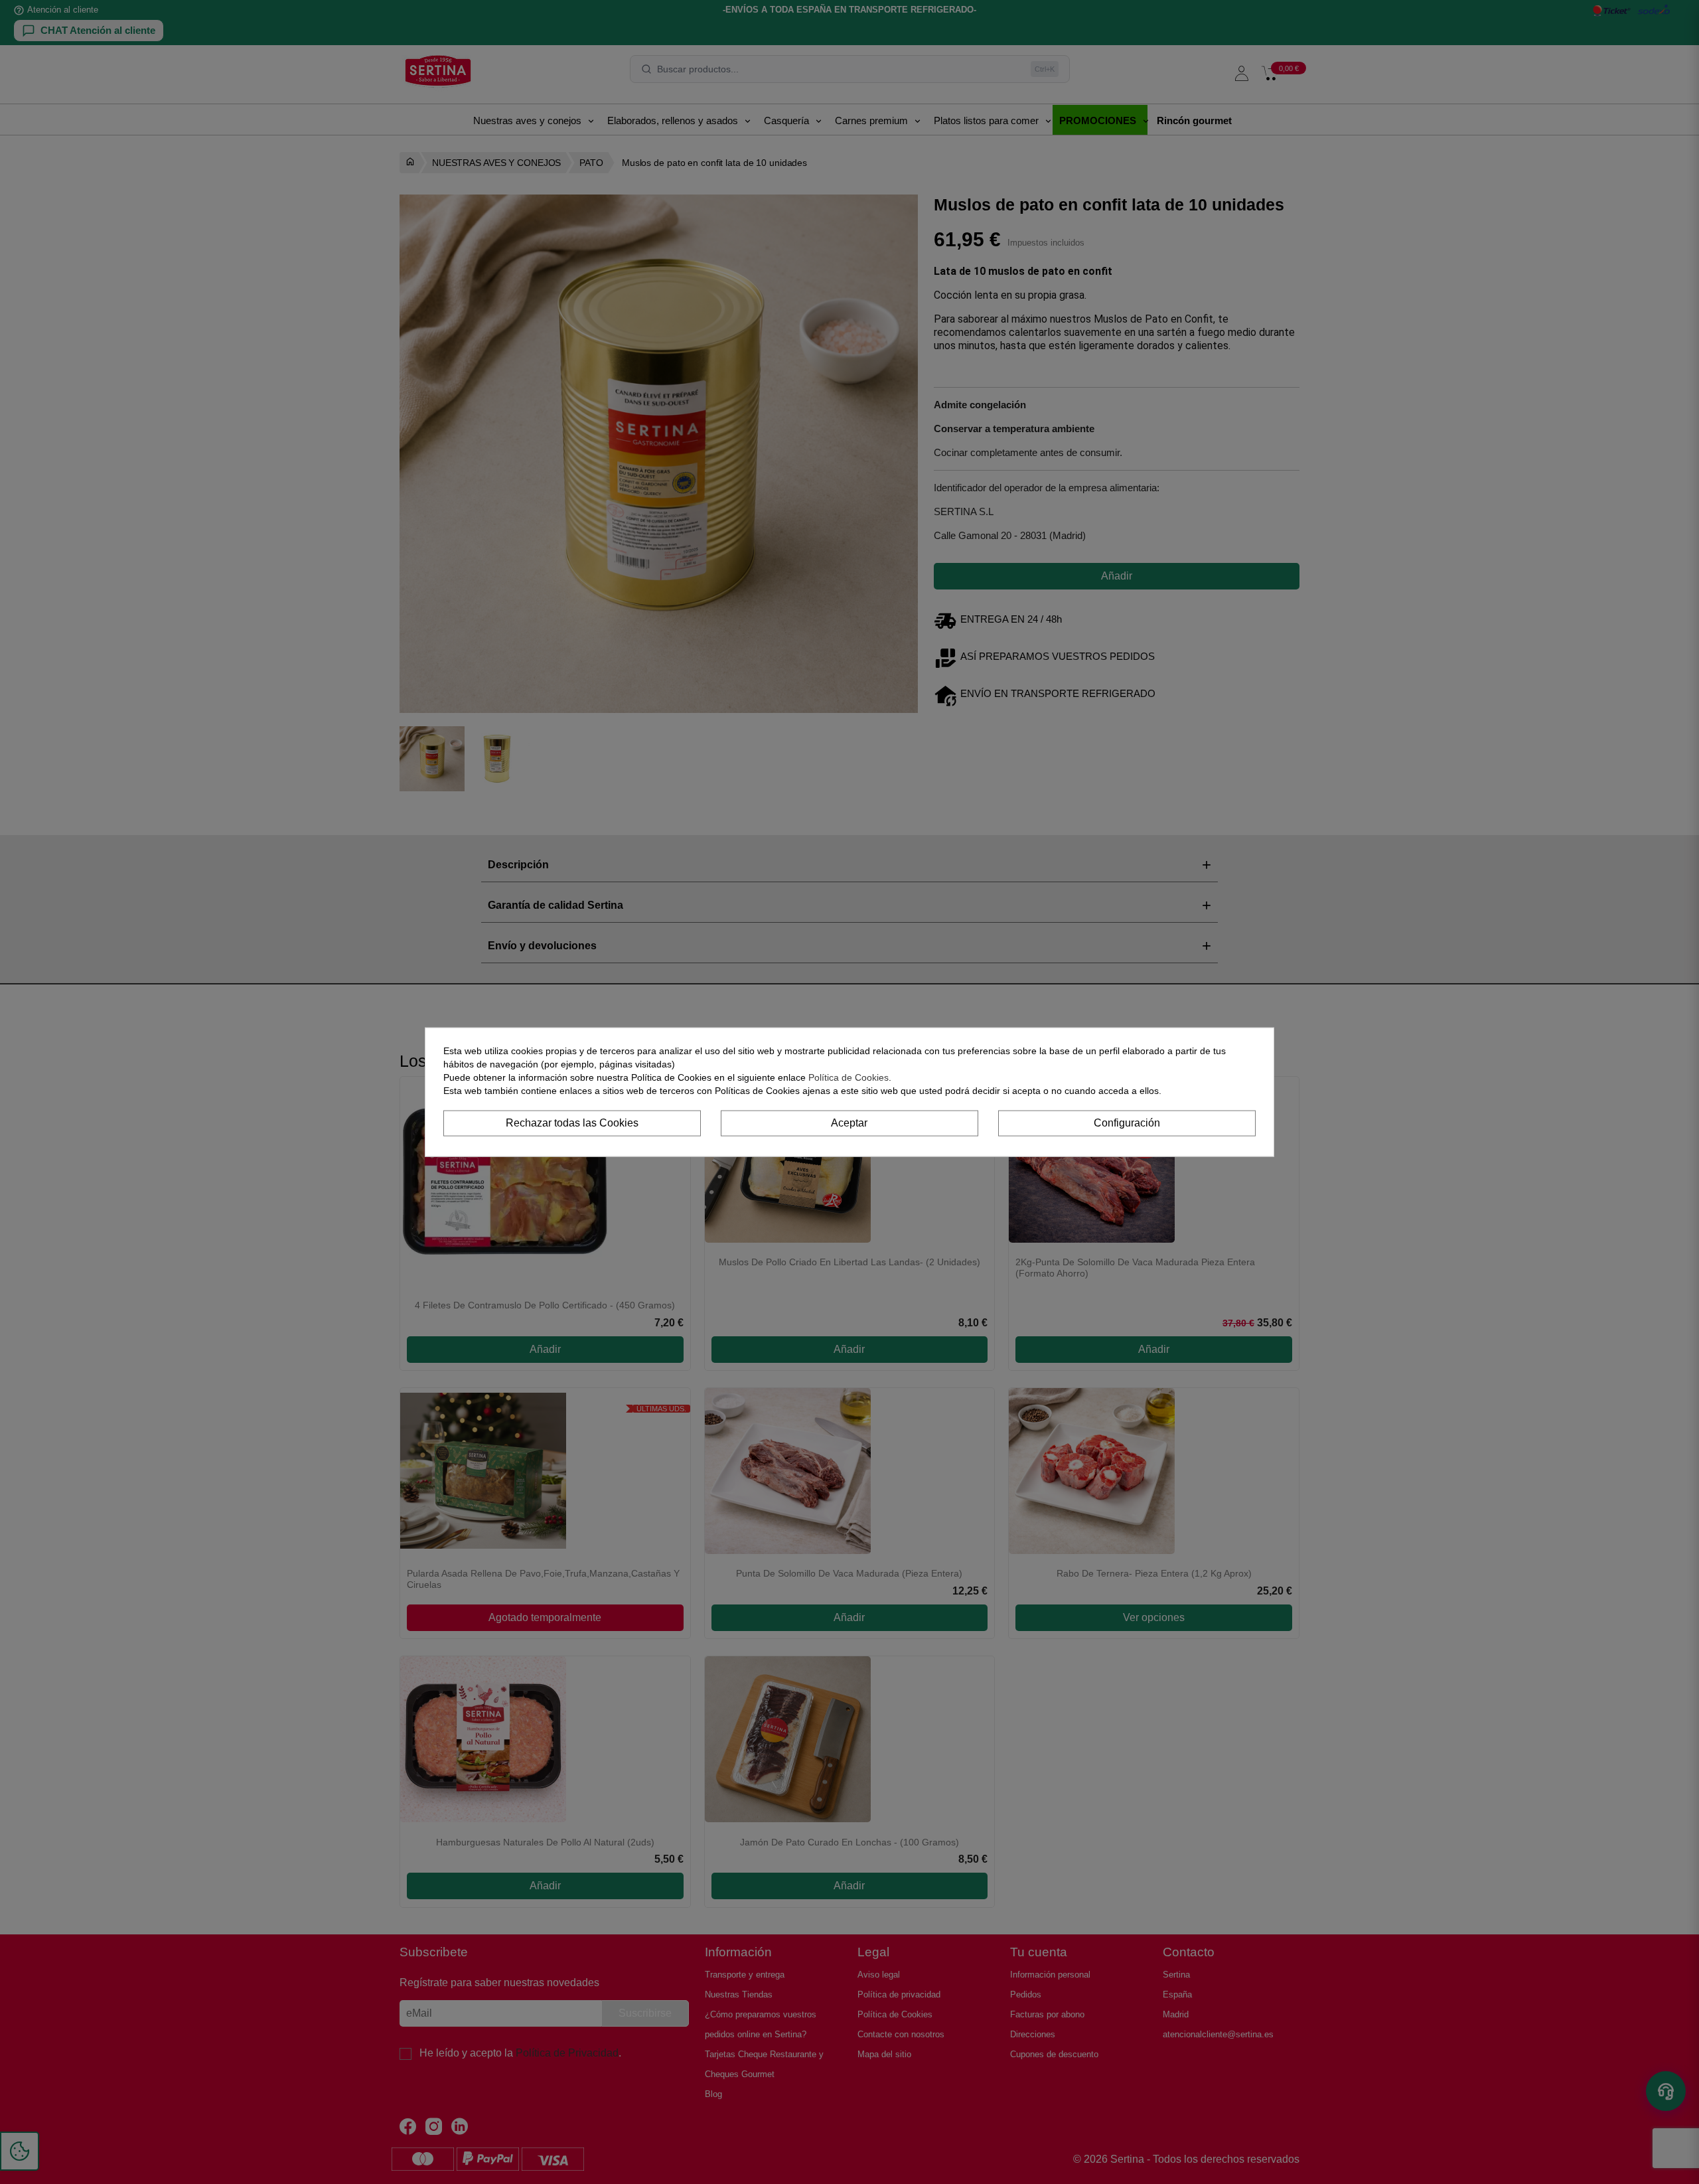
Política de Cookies (849, 1077)
